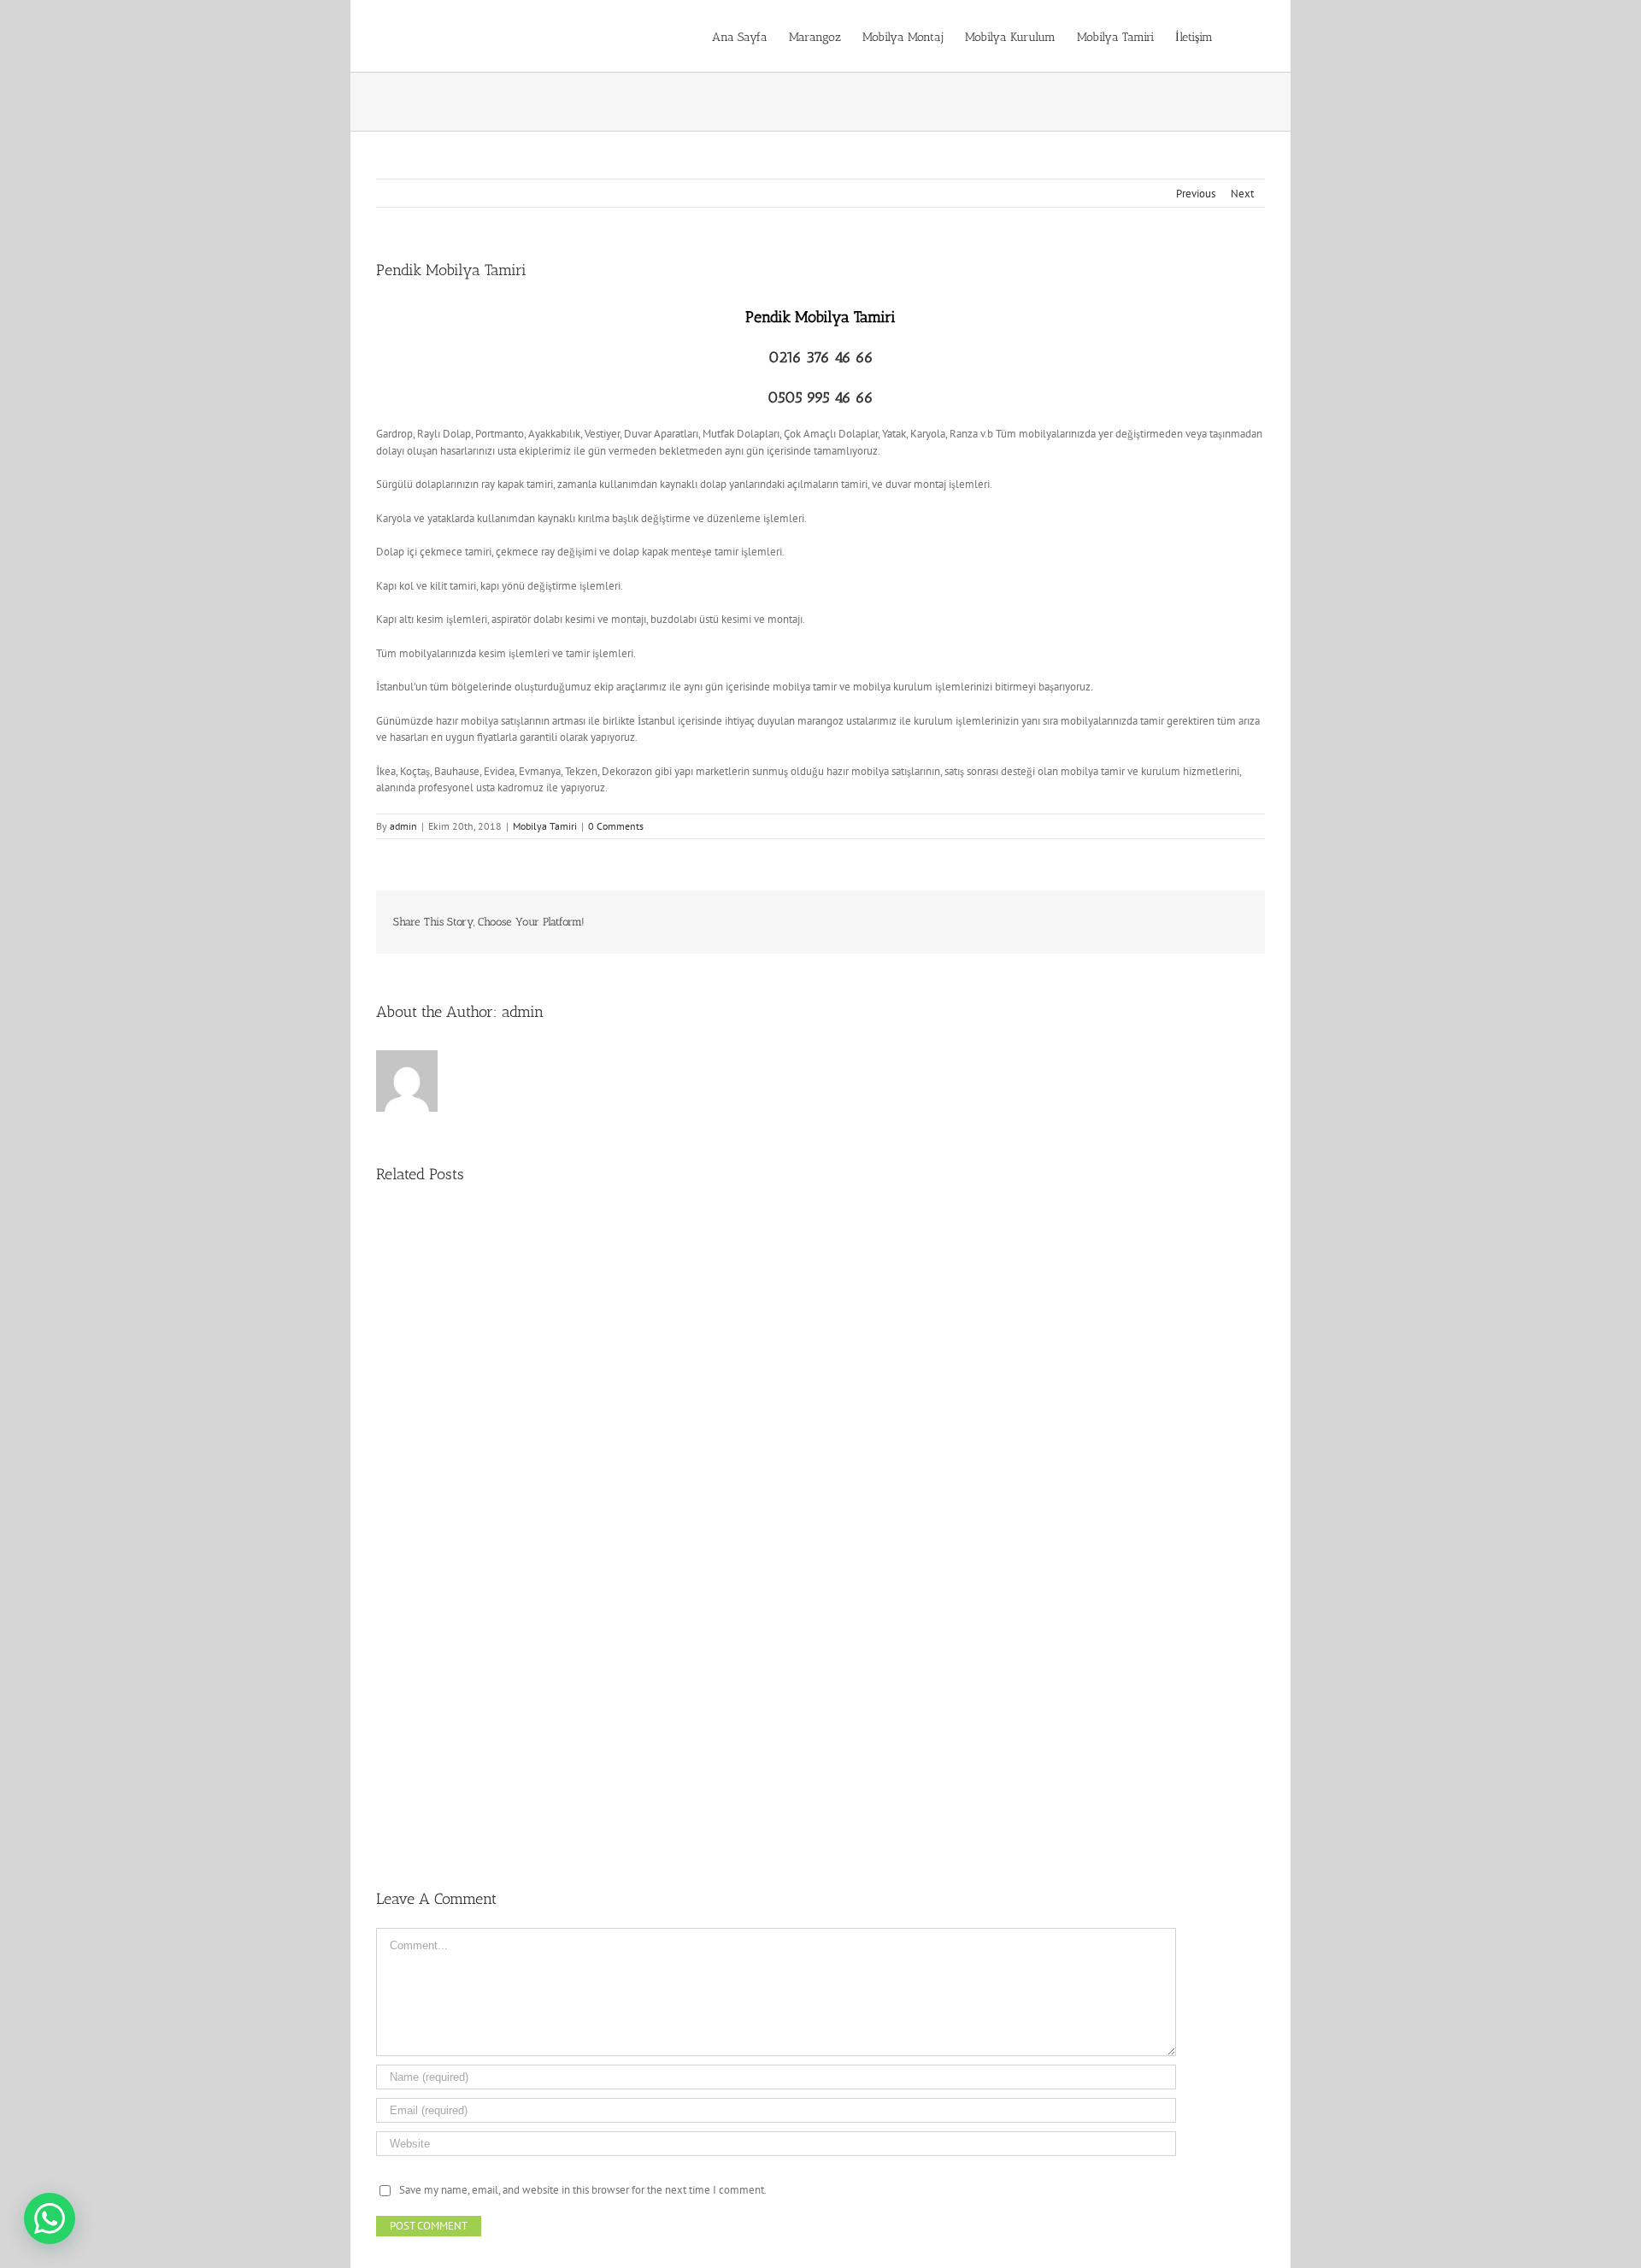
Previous (1196, 194)
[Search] (1239, 36)
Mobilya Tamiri (545, 826)
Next (1242, 194)
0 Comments (616, 826)
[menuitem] (740, 36)
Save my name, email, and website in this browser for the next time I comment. (583, 2190)
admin (403, 826)
